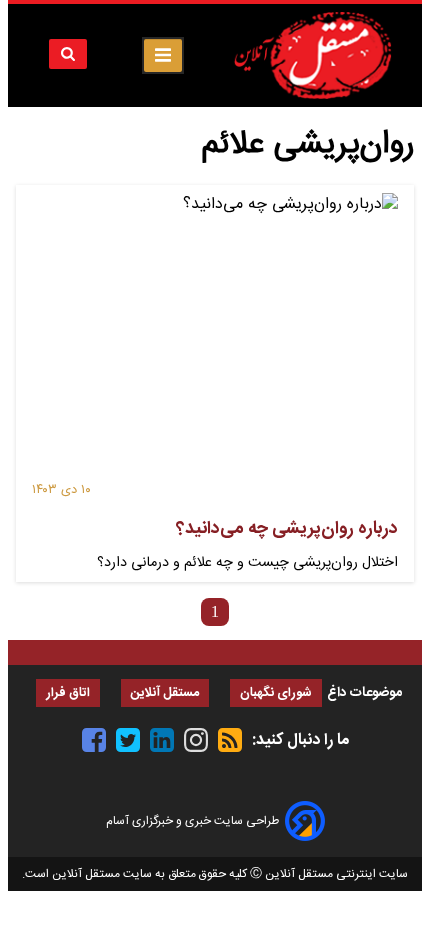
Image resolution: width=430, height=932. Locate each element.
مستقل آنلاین (165, 693)
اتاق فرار (68, 693)
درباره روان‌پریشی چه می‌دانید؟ (287, 529)
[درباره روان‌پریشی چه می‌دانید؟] (215, 337)
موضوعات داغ (364, 693)
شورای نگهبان (276, 693)
